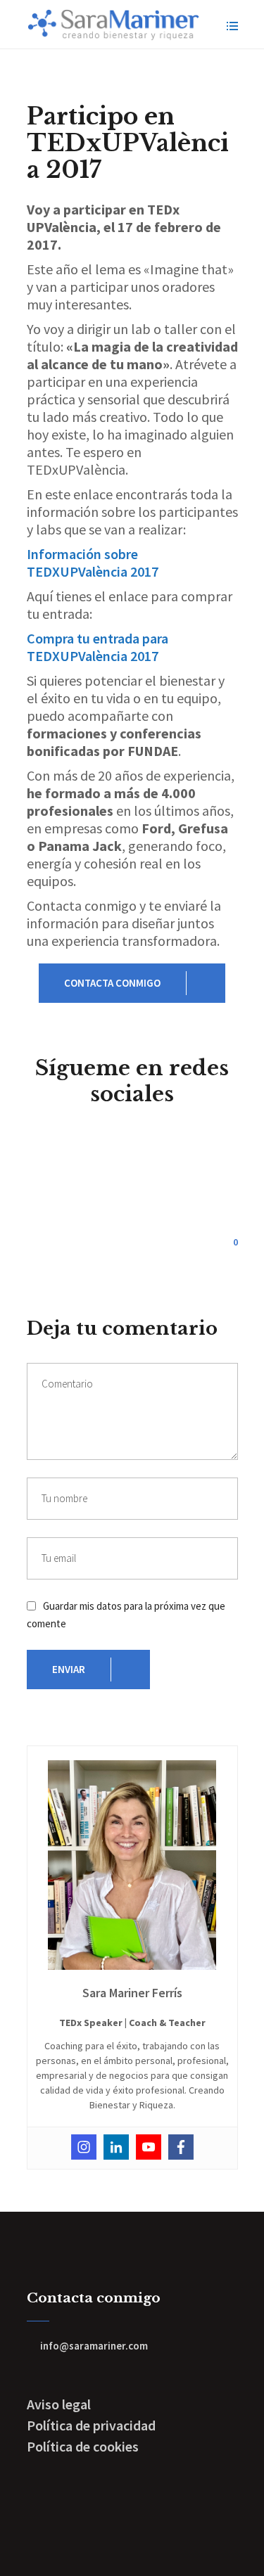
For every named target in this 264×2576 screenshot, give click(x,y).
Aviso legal (59, 2404)
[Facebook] (181, 2147)
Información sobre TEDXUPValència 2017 (93, 563)
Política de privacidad (91, 2425)
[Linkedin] (116, 2147)
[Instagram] (84, 2147)
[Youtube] (149, 2147)
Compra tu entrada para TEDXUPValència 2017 (98, 647)
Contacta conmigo (112, 983)
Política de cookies (83, 2446)
